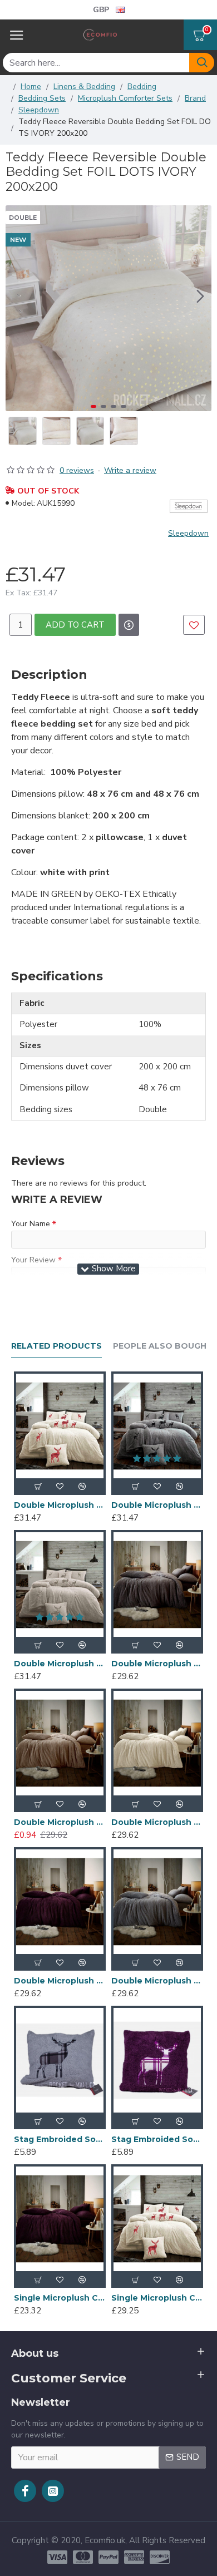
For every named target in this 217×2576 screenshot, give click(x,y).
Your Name (31, 1224)
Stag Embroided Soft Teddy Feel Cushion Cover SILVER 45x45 (60, 2139)
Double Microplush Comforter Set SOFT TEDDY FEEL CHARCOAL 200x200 (157, 1664)
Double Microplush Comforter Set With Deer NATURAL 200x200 (60, 1664)
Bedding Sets (42, 98)
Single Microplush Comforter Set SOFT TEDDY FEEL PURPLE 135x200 (60, 2298)
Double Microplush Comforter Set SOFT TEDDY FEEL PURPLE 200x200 (60, 1981)
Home (31, 87)
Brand (195, 98)
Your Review (33, 1260)
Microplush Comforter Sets (125, 98)
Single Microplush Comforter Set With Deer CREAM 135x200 (157, 2298)
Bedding (142, 87)
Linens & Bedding (84, 87)
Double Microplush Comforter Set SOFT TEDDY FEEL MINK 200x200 (60, 1822)
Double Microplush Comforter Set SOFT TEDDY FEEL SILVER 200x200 (157, 1981)
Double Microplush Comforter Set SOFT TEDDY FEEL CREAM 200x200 (157, 1822)
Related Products (56, 1346)
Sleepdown (39, 110)
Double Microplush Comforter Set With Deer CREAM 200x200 (60, 1505)
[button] (200, 296)
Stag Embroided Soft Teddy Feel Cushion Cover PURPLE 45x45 (157, 2139)
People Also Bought (163, 1346)
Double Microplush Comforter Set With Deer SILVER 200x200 (157, 1505)
